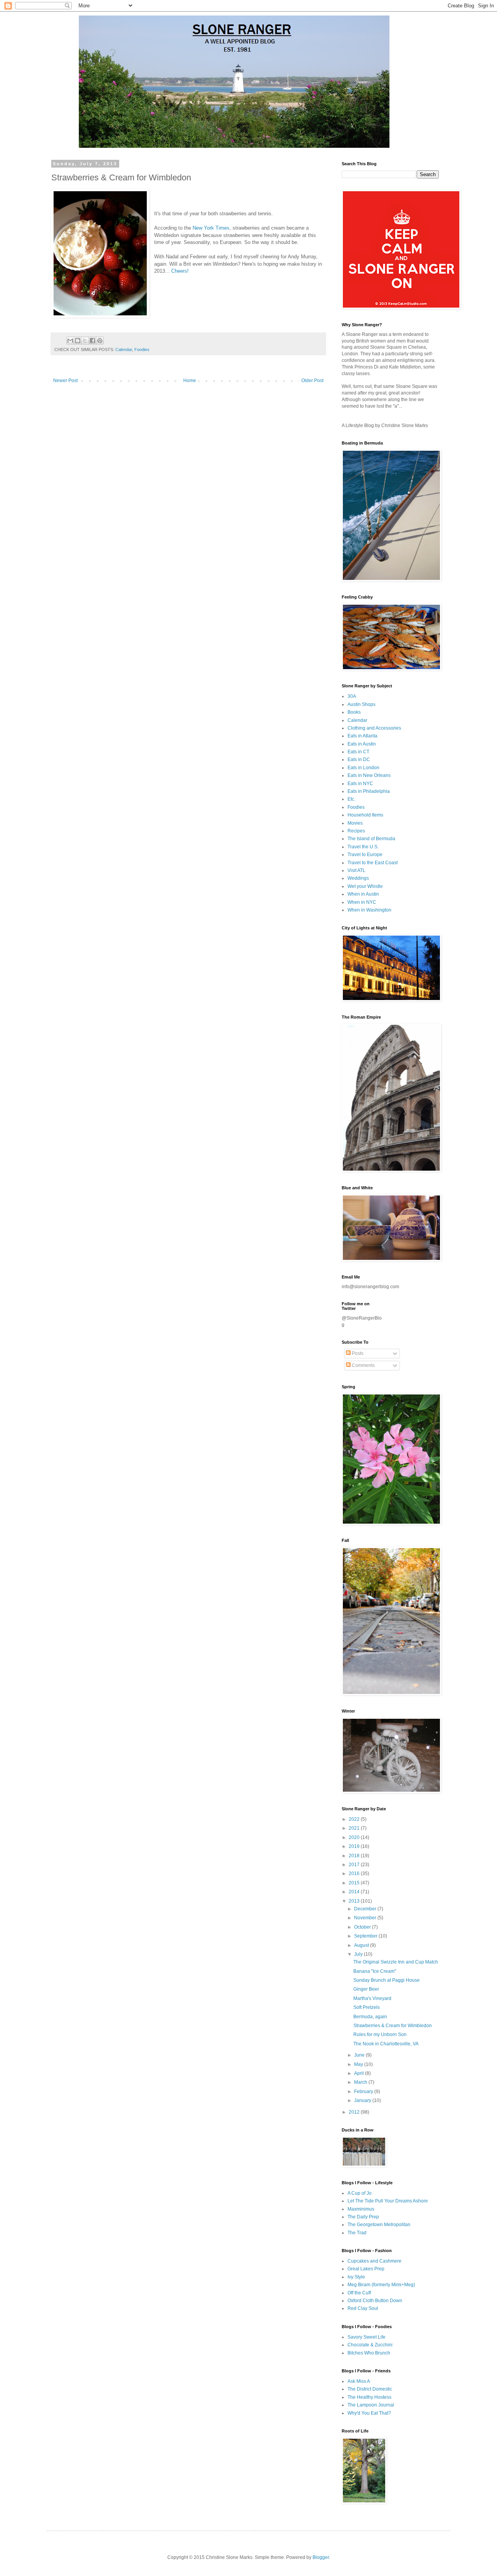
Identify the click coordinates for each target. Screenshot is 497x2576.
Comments (363, 1365)
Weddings (358, 878)
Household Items (365, 815)
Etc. (351, 799)
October (363, 1927)
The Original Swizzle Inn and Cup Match (396, 1962)
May (359, 2064)
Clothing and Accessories (374, 728)
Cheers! (180, 271)
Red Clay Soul (363, 2308)
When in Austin (363, 894)
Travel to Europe (365, 855)
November (366, 1918)
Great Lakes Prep (366, 2269)
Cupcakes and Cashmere (374, 2261)
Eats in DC (359, 759)
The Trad (357, 2233)
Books (354, 712)
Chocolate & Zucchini (370, 2345)
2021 (355, 1828)
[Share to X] (85, 341)
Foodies (142, 349)
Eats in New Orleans (369, 775)
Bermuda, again (370, 2017)
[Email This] (70, 341)
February (364, 2092)
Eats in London (363, 768)
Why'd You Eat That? (369, 2413)
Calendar (124, 349)
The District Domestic (370, 2389)
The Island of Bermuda (371, 839)
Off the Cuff (359, 2293)
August (362, 1945)
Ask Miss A (359, 2381)
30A (352, 696)
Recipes (356, 831)
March (361, 2082)
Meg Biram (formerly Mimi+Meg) (381, 2285)
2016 (355, 1874)
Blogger (321, 2557)
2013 (355, 1901)
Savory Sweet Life (367, 2337)
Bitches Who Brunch (369, 2353)
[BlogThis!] (78, 341)
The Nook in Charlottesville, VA (386, 2044)
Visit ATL (356, 870)
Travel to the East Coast (373, 863)
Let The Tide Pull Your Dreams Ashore (388, 2201)
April (360, 2073)
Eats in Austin (362, 744)
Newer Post (65, 381)
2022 (355, 1819)
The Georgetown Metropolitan (379, 2225)
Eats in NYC (360, 784)
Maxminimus (361, 2209)
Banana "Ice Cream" (375, 1971)
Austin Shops (361, 704)
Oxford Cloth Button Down (375, 2301)
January (363, 2100)
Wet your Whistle (365, 886)
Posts (357, 1353)
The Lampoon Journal (371, 2405)
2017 (355, 1865)
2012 (355, 2112)
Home (190, 381)
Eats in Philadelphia (369, 791)
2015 (355, 1883)
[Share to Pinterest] (100, 341)
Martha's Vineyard (372, 1998)
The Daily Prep (363, 2217)
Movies (355, 823)
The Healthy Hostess (369, 2397)
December (366, 1909)
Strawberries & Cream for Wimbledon (393, 2026)
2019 (355, 1846)
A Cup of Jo (360, 2193)
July (359, 1954)
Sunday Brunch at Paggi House (387, 1980)
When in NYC (362, 902)
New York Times (211, 228)
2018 (355, 1856)
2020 (355, 1837)
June (360, 2055)
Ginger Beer (366, 1989)
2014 (355, 1892)
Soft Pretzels (367, 2007)
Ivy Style (356, 2277)
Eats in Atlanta (362, 736)
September (366, 1936)
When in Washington (369, 910)
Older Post (312, 381)
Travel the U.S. (363, 847)
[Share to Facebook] (92, 341)
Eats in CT (358, 752)
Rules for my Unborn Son (380, 2035)
